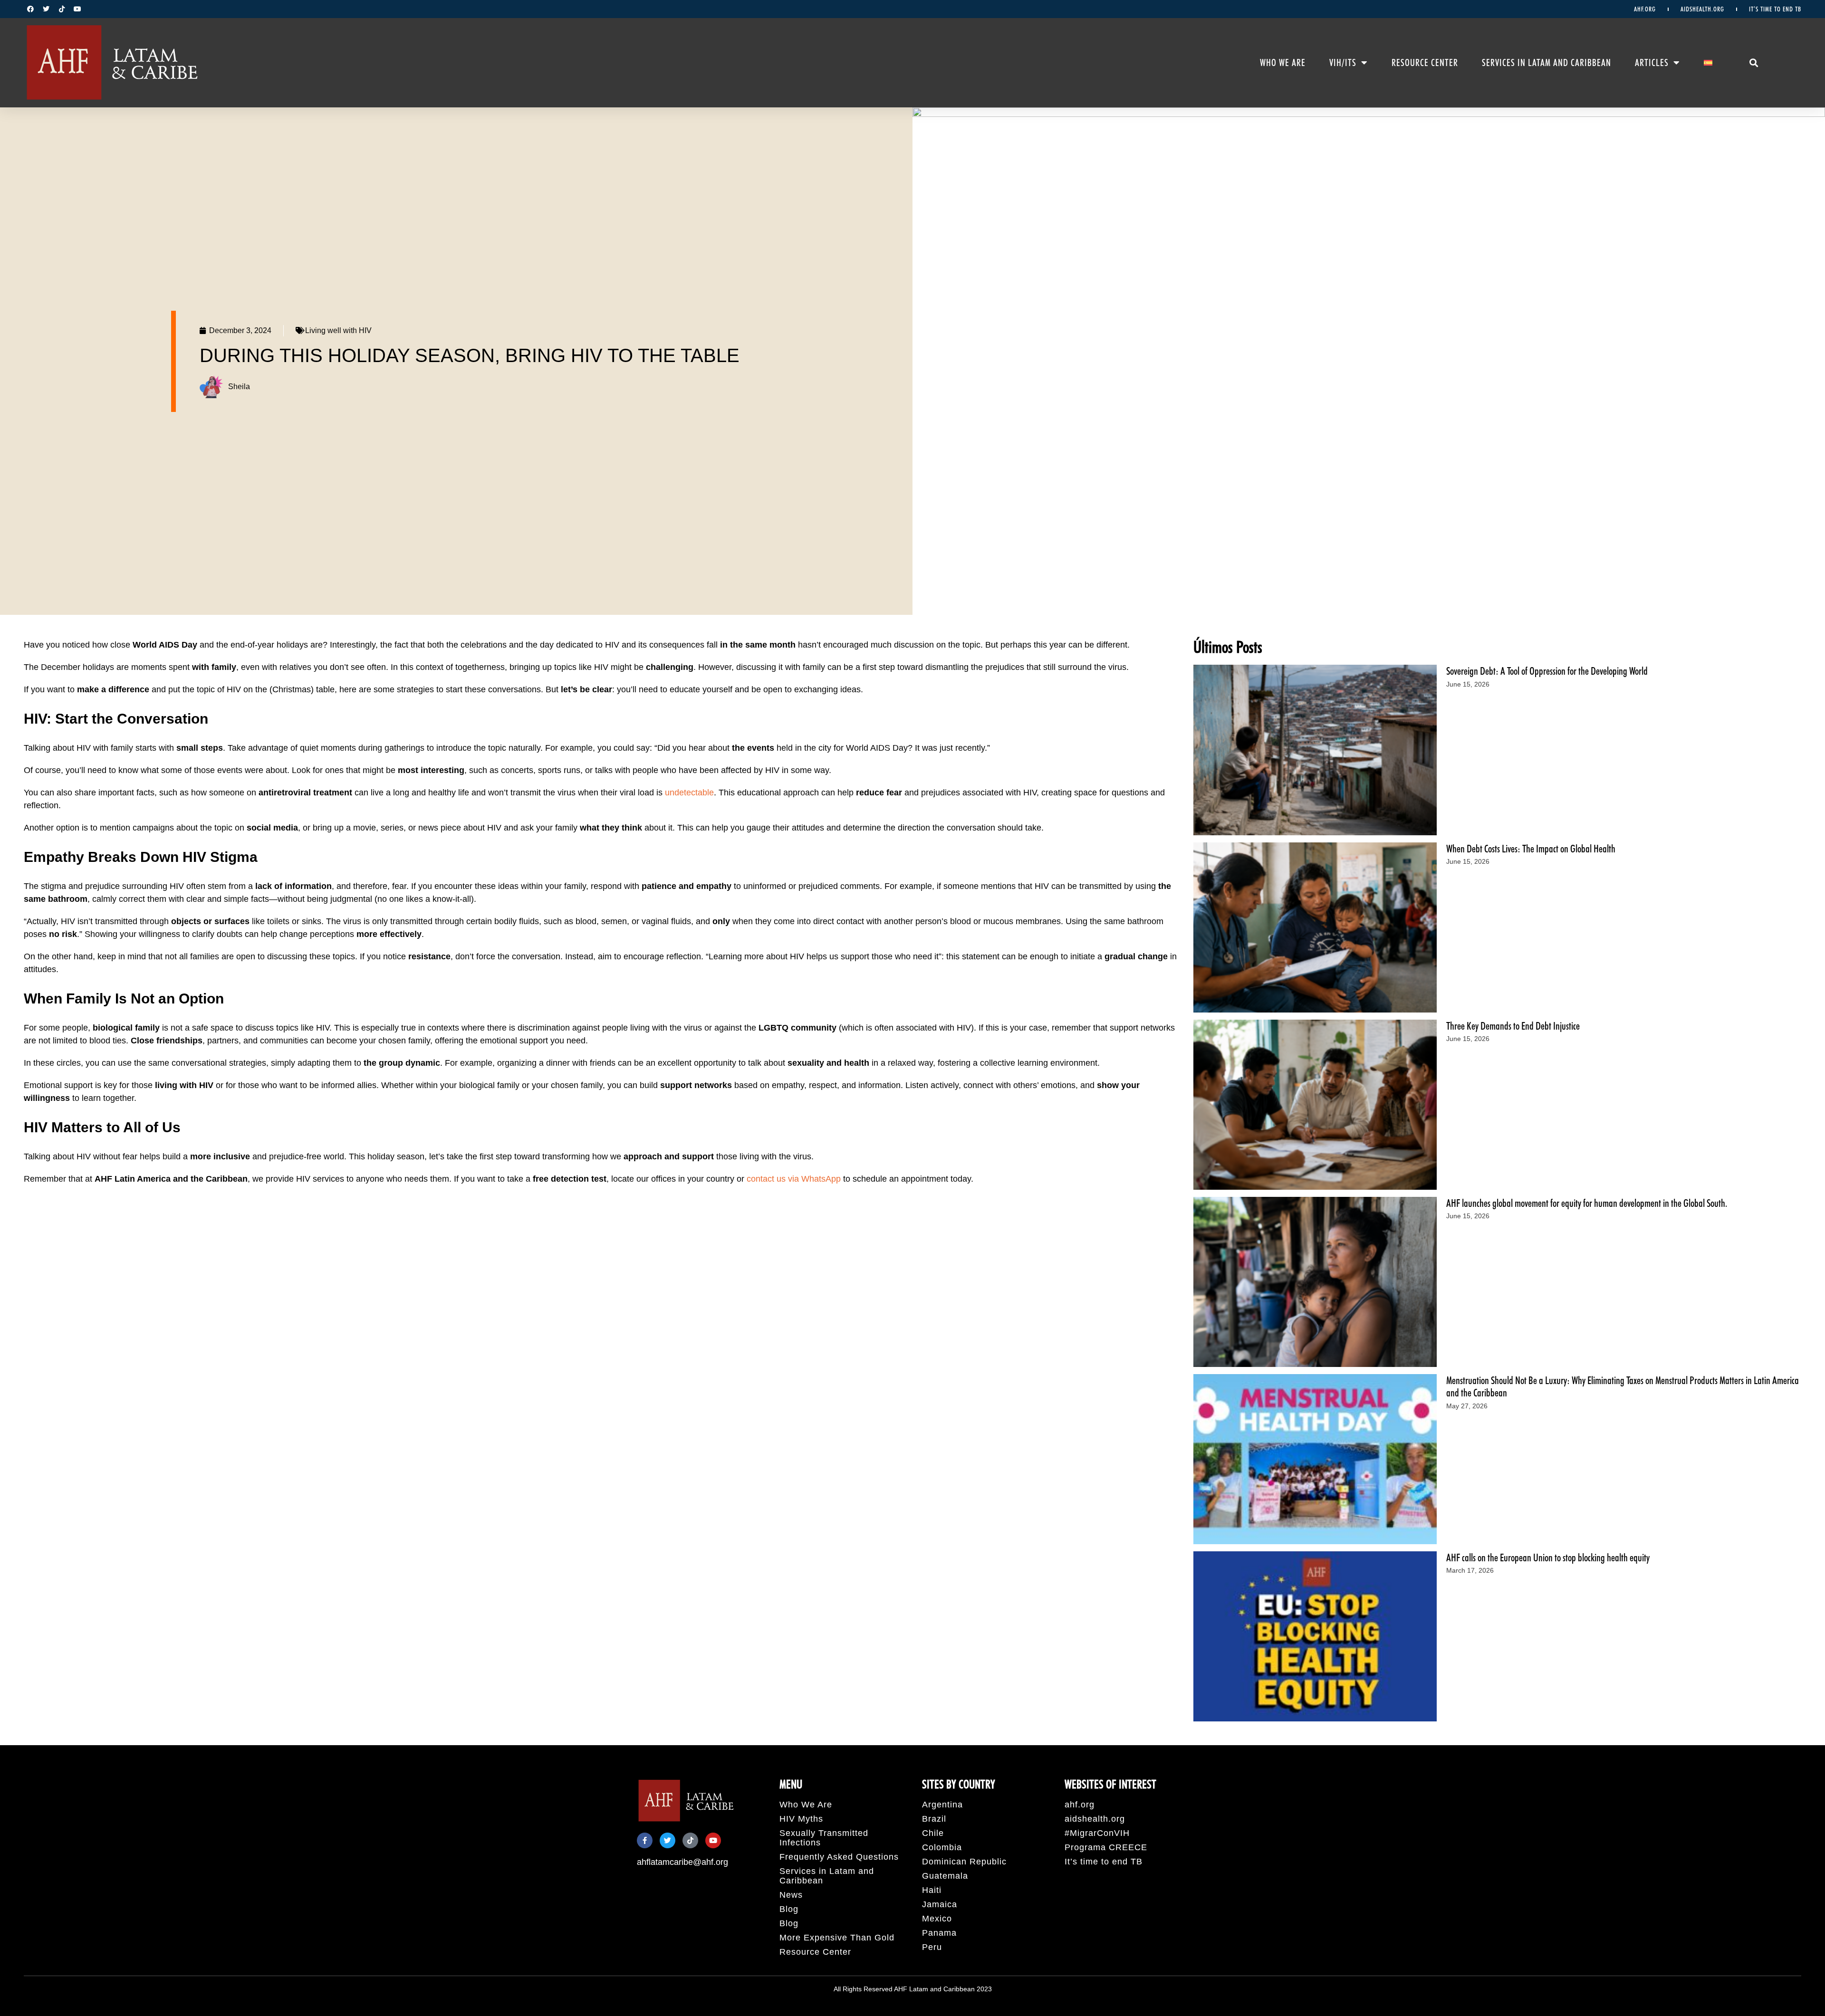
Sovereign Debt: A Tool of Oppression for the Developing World (1547, 671)
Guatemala (945, 1876)
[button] (1754, 63)
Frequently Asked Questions (839, 1857)
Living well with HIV (338, 330)
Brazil (934, 1819)
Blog (789, 1909)
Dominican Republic (964, 1862)
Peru (932, 1947)
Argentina (942, 1805)
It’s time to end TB (1775, 9)
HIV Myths (801, 1819)
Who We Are (1283, 63)
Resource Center (1425, 63)
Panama (939, 1933)
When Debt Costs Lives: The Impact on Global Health (1531, 849)
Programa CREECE (1106, 1847)
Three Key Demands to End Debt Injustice (1513, 1026)
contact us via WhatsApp (794, 1179)
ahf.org (1645, 9)
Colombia (942, 1847)
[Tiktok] (62, 9)
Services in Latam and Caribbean (1546, 63)
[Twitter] (46, 9)
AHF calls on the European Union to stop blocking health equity (1548, 1557)
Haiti (932, 1890)
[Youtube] (77, 9)
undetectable (689, 793)
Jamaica (940, 1904)
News (791, 1895)
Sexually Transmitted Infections (824, 1838)
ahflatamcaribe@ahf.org (682, 1862)
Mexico (937, 1919)
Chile (933, 1833)
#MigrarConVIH (1097, 1833)
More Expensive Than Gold (837, 1938)
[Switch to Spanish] (1708, 63)
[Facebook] (30, 9)
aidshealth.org (1702, 9)
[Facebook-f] (645, 1840)
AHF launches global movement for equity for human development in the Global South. (1587, 1203)
